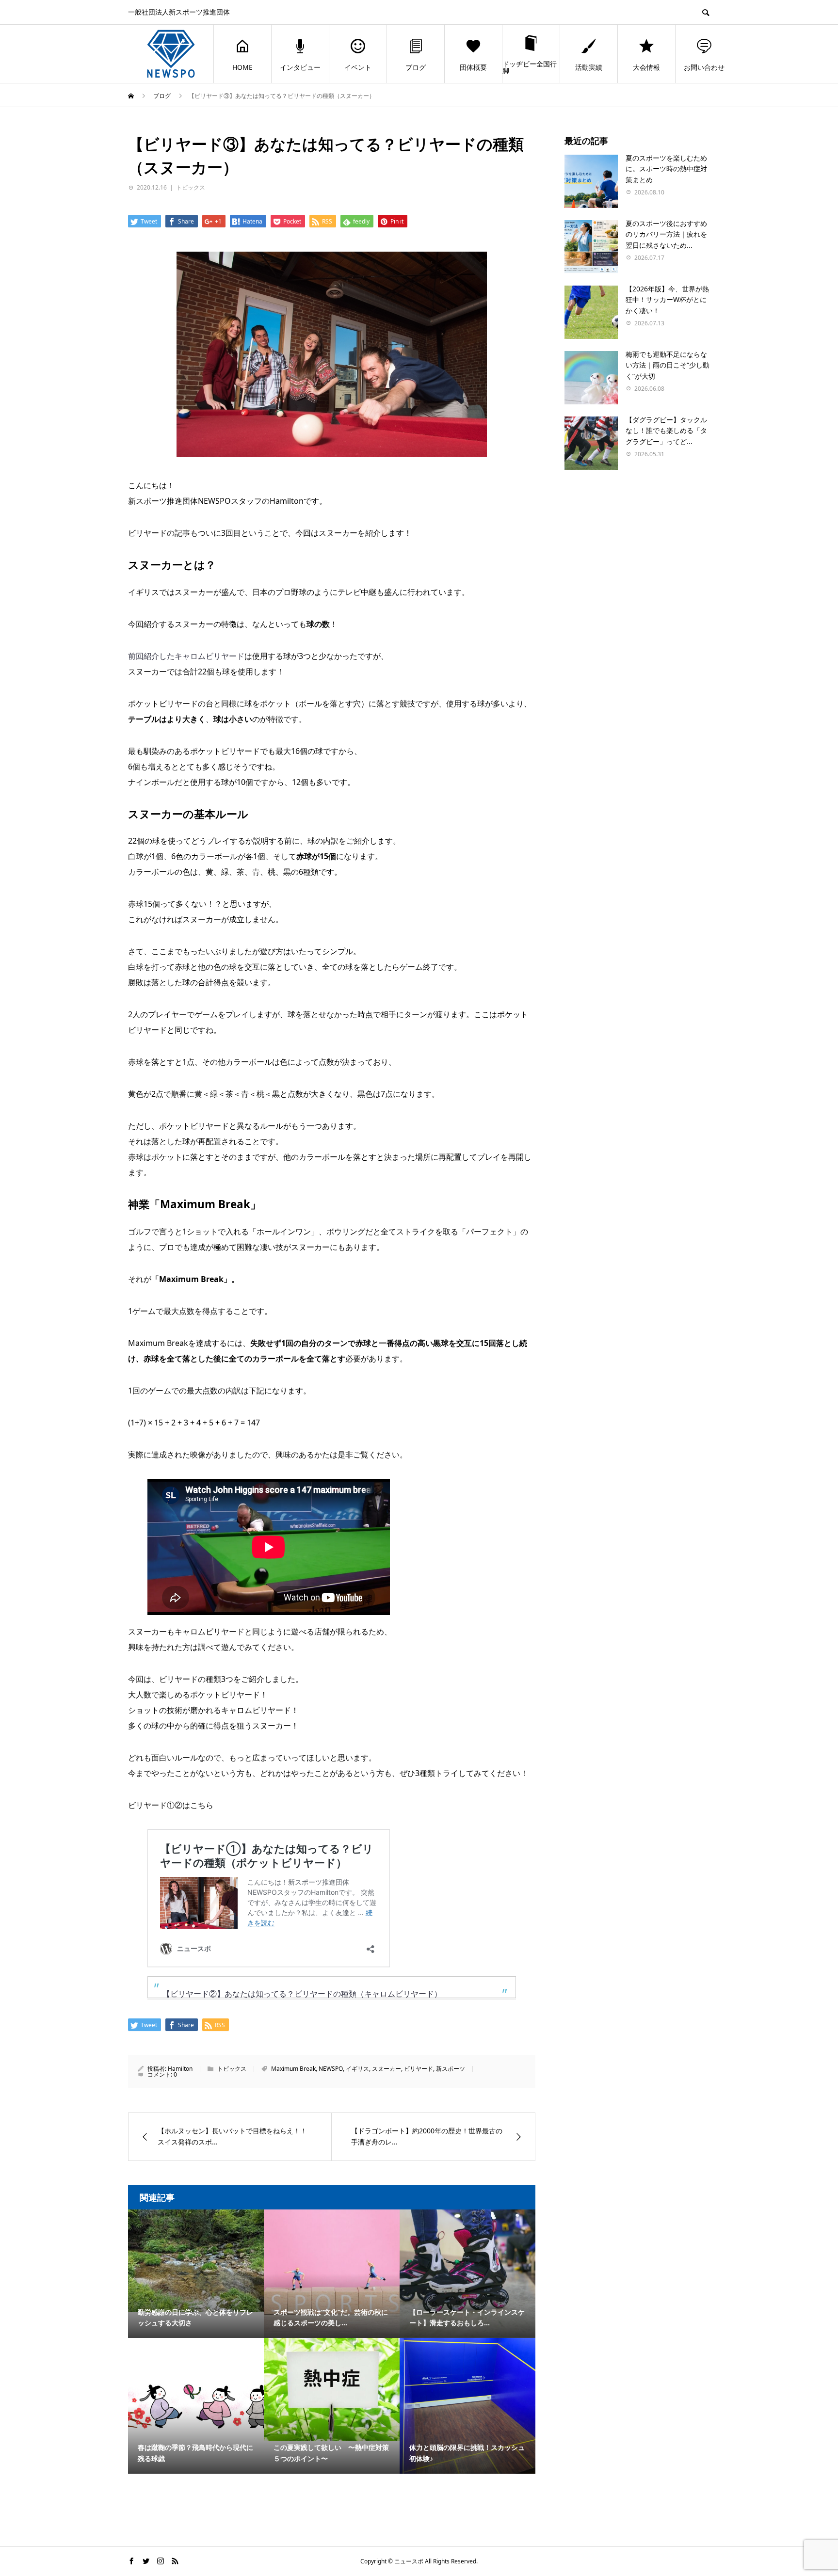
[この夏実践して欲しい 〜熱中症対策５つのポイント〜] (332, 2389)
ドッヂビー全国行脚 (530, 67)
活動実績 (589, 67)
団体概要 (473, 67)
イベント (358, 67)
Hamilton (180, 2069)
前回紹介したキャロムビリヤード (186, 656)
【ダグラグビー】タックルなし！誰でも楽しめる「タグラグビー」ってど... (666, 431)
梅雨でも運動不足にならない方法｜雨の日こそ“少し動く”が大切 (668, 365)
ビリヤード (419, 2069)
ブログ (416, 67)
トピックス (191, 187)
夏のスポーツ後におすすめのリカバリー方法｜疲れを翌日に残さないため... (666, 234)
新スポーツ (451, 2069)
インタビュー (300, 67)
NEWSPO (331, 2069)
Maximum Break (293, 2069)
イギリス (357, 2069)
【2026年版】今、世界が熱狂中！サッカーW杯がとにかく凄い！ (667, 300)
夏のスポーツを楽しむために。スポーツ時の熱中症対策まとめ (666, 169)
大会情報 (646, 67)
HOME (242, 67)
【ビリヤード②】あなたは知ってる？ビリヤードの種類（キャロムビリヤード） (302, 1994)
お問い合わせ (704, 67)
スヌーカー (387, 2069)
